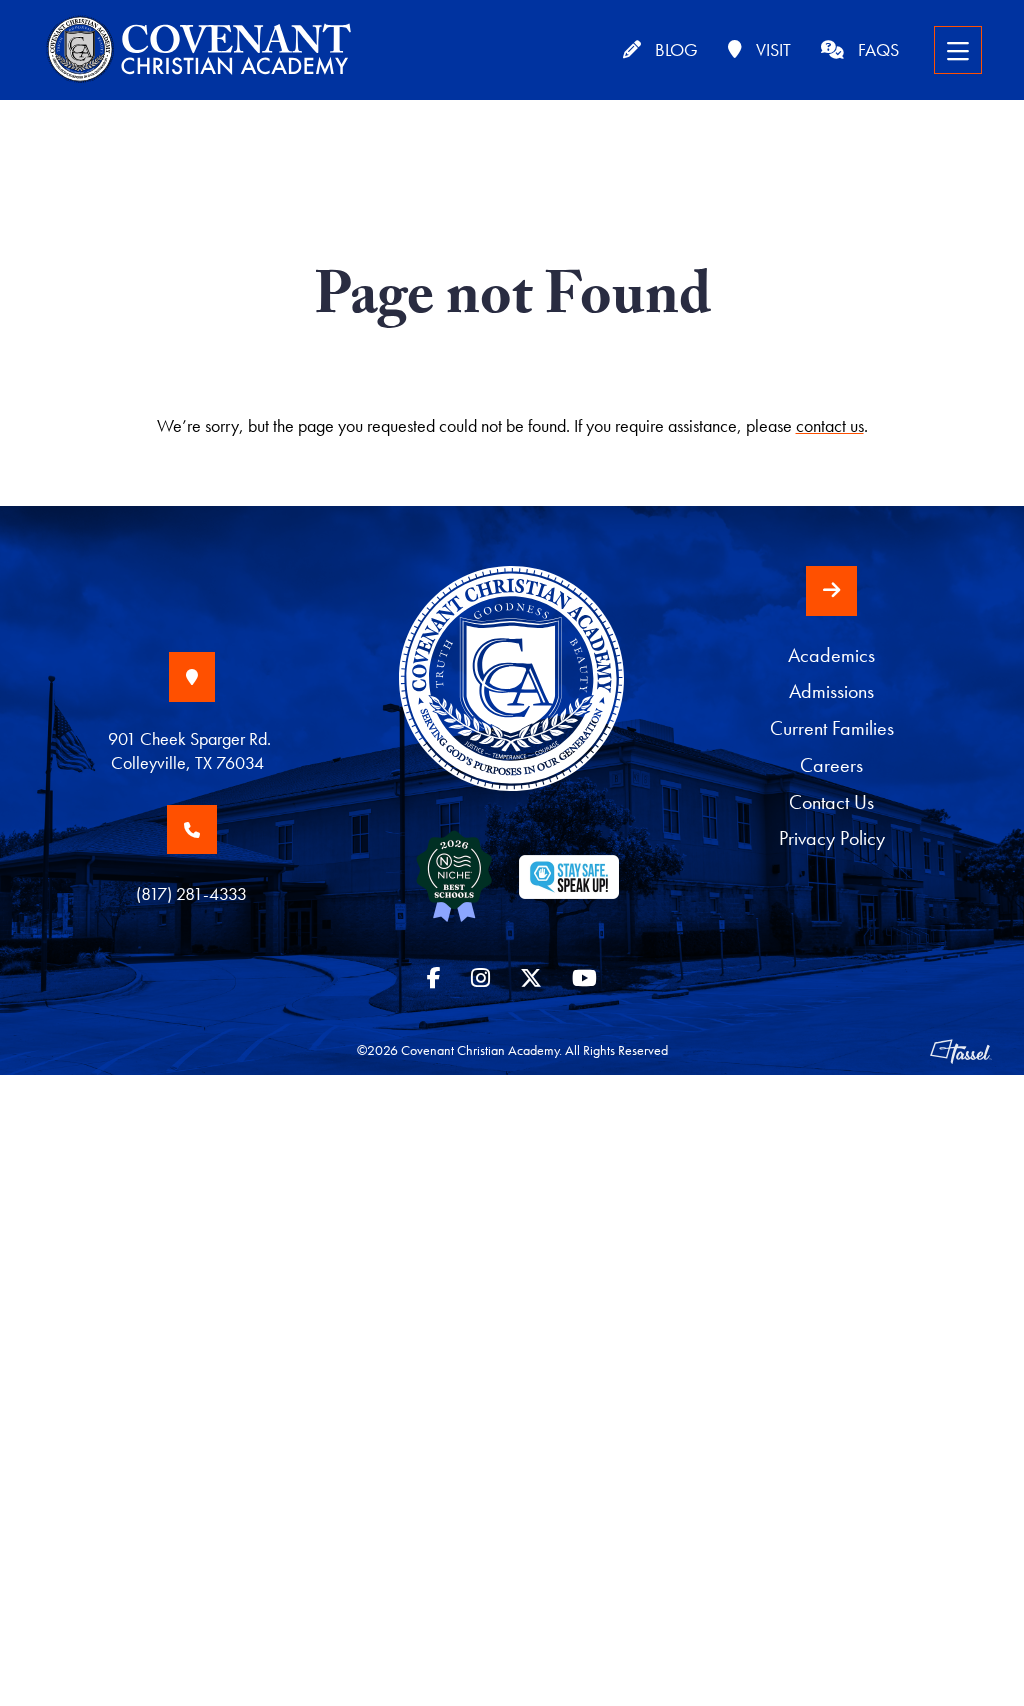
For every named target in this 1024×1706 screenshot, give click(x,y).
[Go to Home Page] (511, 696)
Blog (674, 49)
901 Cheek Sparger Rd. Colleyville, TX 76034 (191, 750)
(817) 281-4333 (191, 893)
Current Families (832, 728)
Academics (831, 655)
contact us (830, 425)
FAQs (876, 49)
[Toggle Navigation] (958, 50)
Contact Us (831, 802)
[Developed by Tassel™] (961, 1050)
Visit (771, 49)
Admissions (831, 691)
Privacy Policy (832, 838)
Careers (831, 765)
